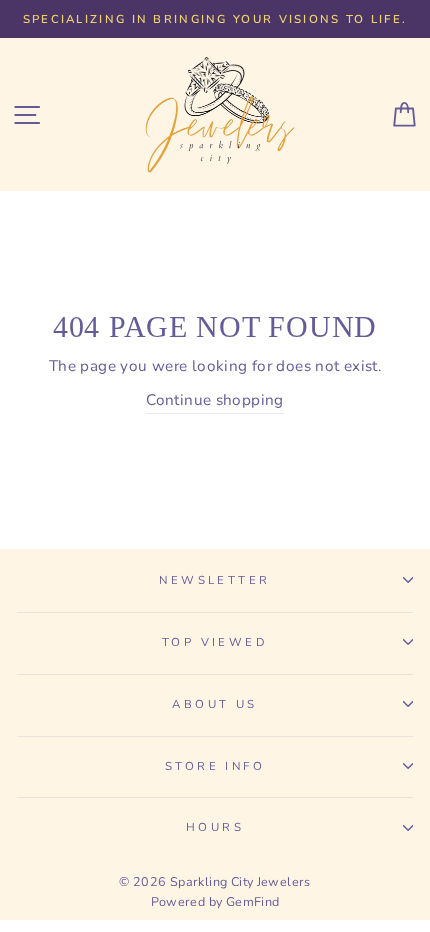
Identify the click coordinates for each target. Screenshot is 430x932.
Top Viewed (215, 642)
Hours (215, 827)
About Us (215, 704)
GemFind (253, 901)
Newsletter (214, 580)
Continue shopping (215, 400)
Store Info (215, 766)
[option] (215, 19)
